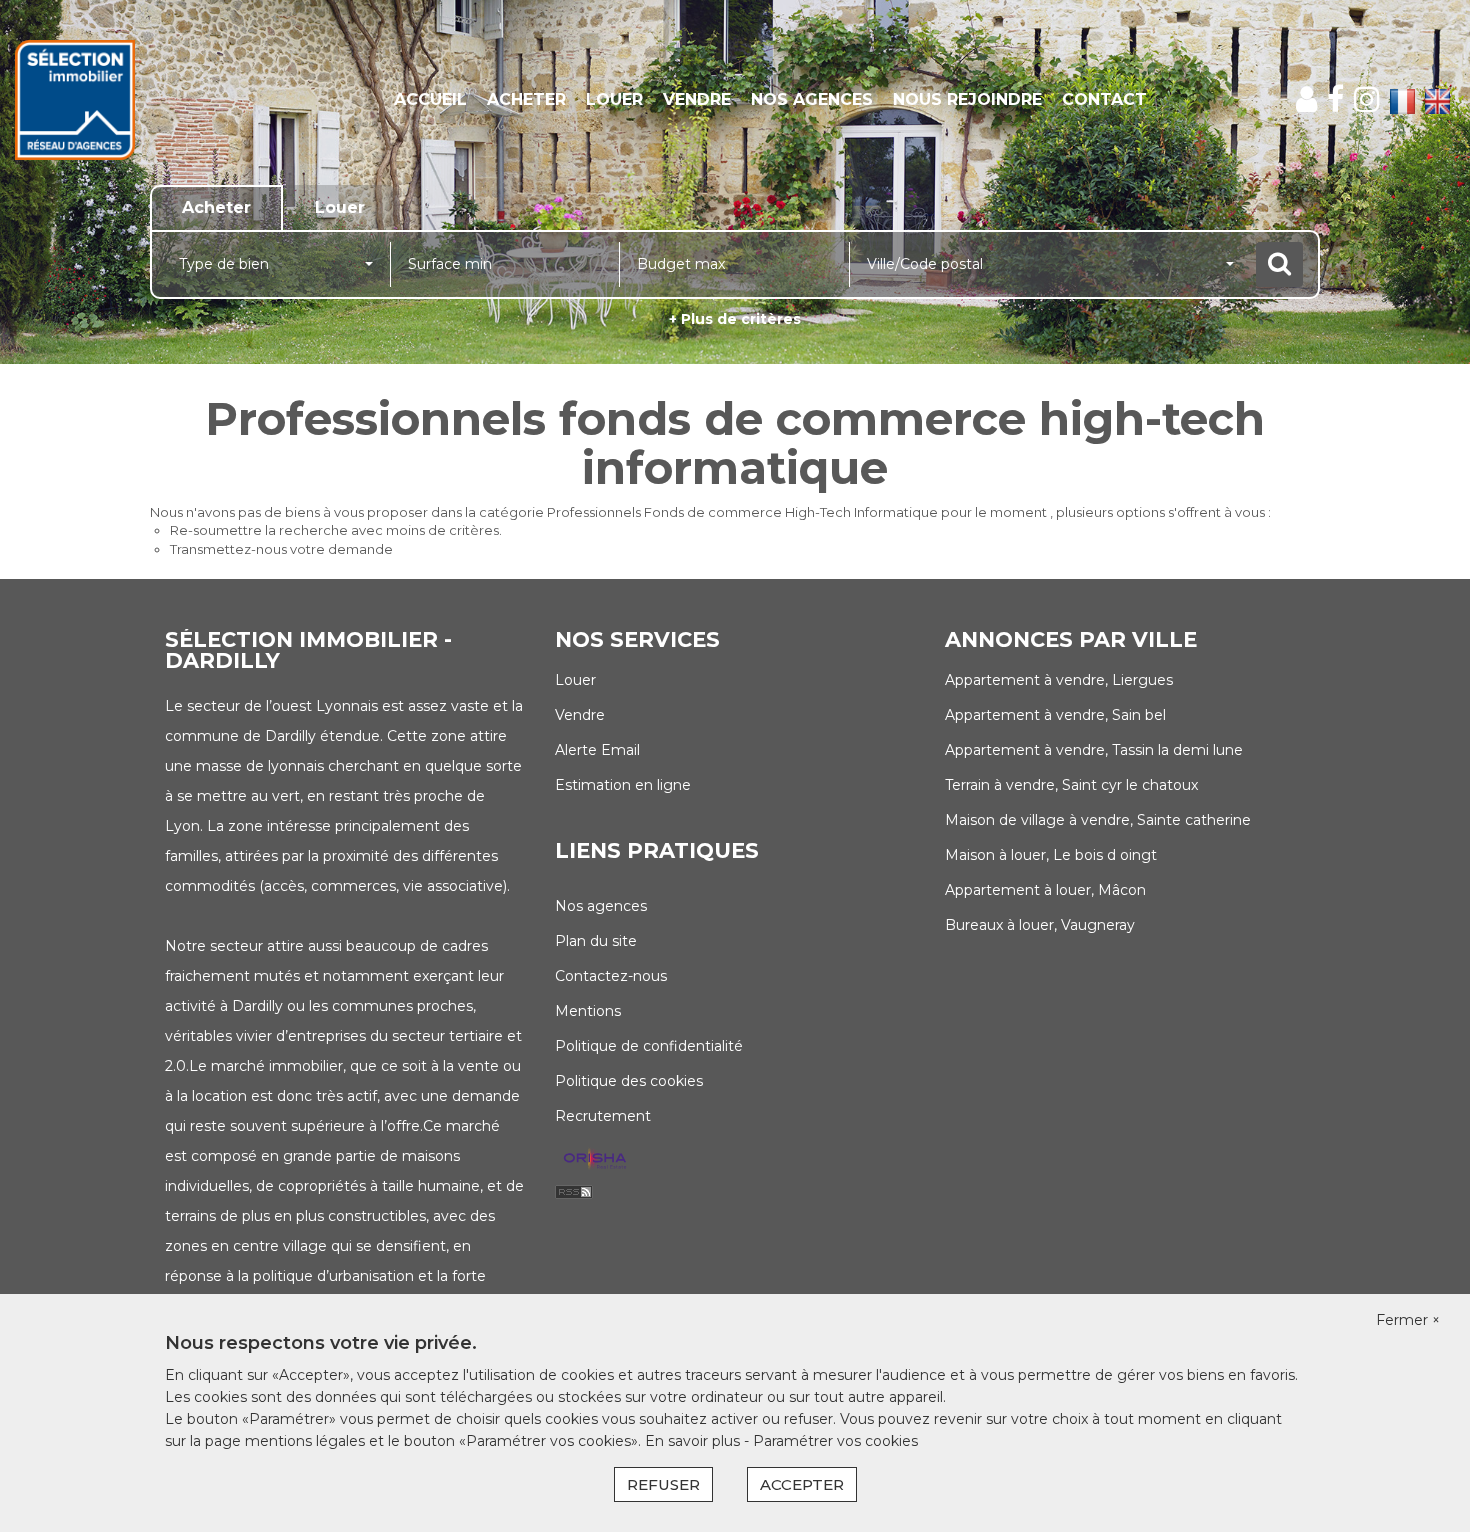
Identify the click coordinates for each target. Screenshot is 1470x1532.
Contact (1104, 99)
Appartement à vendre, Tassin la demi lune (1094, 750)
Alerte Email (597, 750)
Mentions (588, 1011)
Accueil (430, 99)
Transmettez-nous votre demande (281, 549)
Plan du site (596, 941)
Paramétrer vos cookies (835, 1441)
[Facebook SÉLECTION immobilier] (1335, 99)
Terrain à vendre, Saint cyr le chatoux (1071, 785)
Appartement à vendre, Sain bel (1055, 715)
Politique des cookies (629, 1081)
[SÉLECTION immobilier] (132, 100)
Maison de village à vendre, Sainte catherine (1098, 820)
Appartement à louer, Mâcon (1045, 890)
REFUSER (663, 1484)
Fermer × (1408, 1320)
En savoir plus (694, 1441)
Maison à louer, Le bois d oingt (1051, 855)
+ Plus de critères (735, 319)
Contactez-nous (611, 976)
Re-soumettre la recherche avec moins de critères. (336, 530)
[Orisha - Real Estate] (595, 1159)
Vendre (697, 99)
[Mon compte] (1306, 99)
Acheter (526, 99)
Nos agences (812, 99)
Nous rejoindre (967, 99)
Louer (614, 99)
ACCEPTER (802, 1484)
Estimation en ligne (623, 785)
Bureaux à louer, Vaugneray (1040, 925)
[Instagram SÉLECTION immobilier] (1367, 99)
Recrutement (603, 1116)
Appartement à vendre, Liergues (1059, 680)
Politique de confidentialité (649, 1046)
